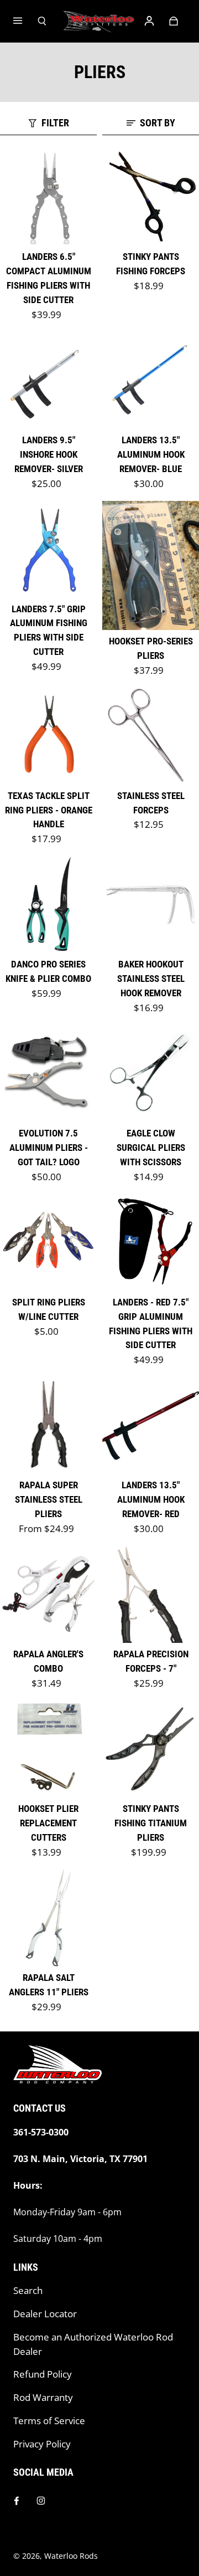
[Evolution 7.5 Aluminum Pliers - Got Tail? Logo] (48, 1074)
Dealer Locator (45, 2314)
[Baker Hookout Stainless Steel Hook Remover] (151, 905)
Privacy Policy (42, 2444)
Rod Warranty (43, 2397)
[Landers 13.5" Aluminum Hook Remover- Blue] (151, 380)
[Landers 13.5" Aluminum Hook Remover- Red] (151, 1425)
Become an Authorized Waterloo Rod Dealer (93, 2344)
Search (28, 2290)
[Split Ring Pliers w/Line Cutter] (48, 1243)
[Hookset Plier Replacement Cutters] (48, 1749)
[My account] (149, 21)
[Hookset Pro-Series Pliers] (151, 565)
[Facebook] (17, 2501)
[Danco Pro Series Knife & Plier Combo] (48, 905)
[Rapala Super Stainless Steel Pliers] (48, 1425)
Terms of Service (49, 2421)
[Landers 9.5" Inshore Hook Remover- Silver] (48, 380)
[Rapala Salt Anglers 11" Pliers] (48, 1918)
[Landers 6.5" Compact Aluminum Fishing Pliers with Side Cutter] (48, 197)
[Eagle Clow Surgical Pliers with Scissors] (151, 1074)
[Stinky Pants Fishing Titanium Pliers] (151, 1749)
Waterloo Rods (71, 2556)
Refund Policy (43, 2374)
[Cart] (174, 21)
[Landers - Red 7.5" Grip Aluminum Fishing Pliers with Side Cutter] (151, 1243)
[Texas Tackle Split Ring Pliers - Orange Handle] (48, 736)
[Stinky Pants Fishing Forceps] (151, 197)
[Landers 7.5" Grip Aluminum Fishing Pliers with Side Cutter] (48, 549)
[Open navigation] (25, 21)
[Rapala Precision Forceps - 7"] (151, 1594)
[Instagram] (41, 2501)
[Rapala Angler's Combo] (48, 1594)
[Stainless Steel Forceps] (151, 736)
